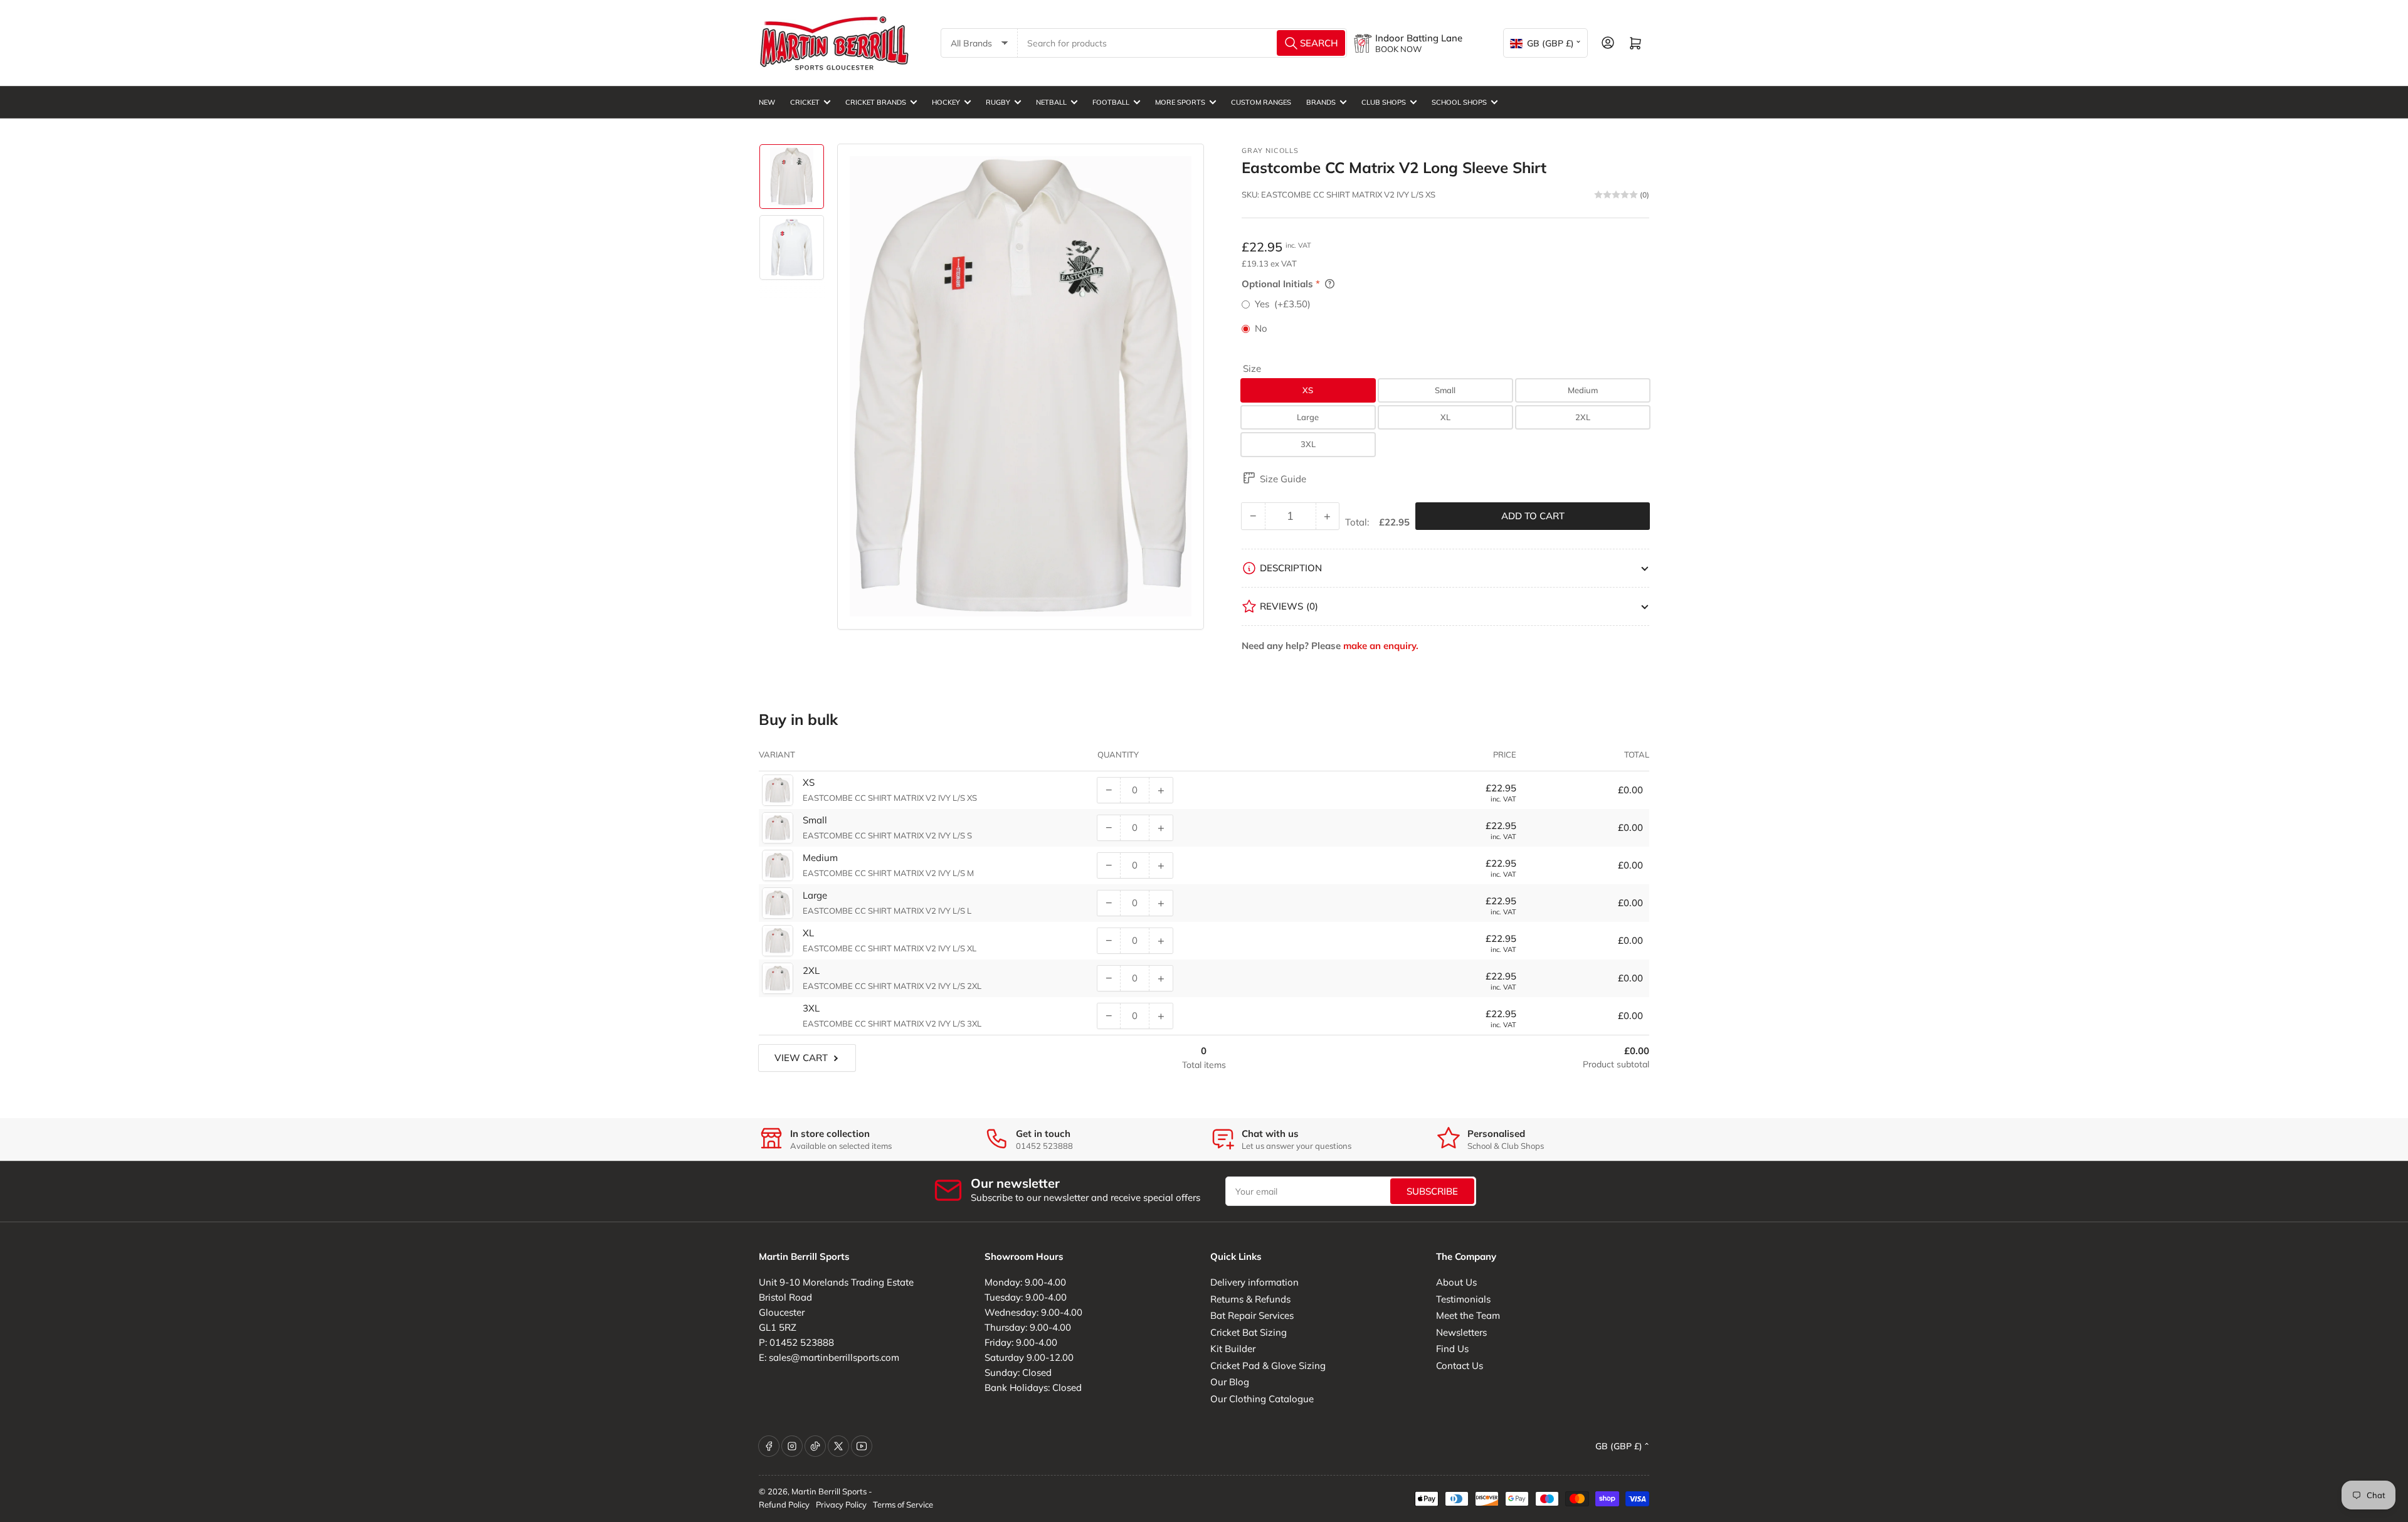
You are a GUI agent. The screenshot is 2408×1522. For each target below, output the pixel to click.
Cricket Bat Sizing (1249, 1332)
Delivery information (1254, 1282)
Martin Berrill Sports (829, 1491)
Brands (1321, 102)
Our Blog (1230, 1382)
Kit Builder (1233, 1349)
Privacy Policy (841, 1504)
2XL (1583, 417)
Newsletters (1461, 1332)
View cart (801, 1058)
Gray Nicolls (1270, 151)
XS (1308, 390)
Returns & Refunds (1250, 1299)
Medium (1583, 390)
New (767, 102)
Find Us (1452, 1349)
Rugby (998, 102)
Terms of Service (903, 1504)
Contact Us (1460, 1366)
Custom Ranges (1261, 102)
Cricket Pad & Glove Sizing (1268, 1366)
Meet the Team (1468, 1315)
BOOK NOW (1398, 49)
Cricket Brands (876, 102)
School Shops (1459, 102)
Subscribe (1432, 1191)
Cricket (805, 102)
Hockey (946, 102)
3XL (1308, 444)
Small (1445, 390)
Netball (1051, 102)
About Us (1456, 1282)
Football (1111, 102)
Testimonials (1463, 1299)
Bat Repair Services (1252, 1315)
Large (1308, 417)
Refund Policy (784, 1504)
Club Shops (1384, 102)
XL (1445, 417)
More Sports (1180, 102)
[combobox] (1183, 43)
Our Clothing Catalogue (1262, 1399)
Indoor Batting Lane (1419, 38)
